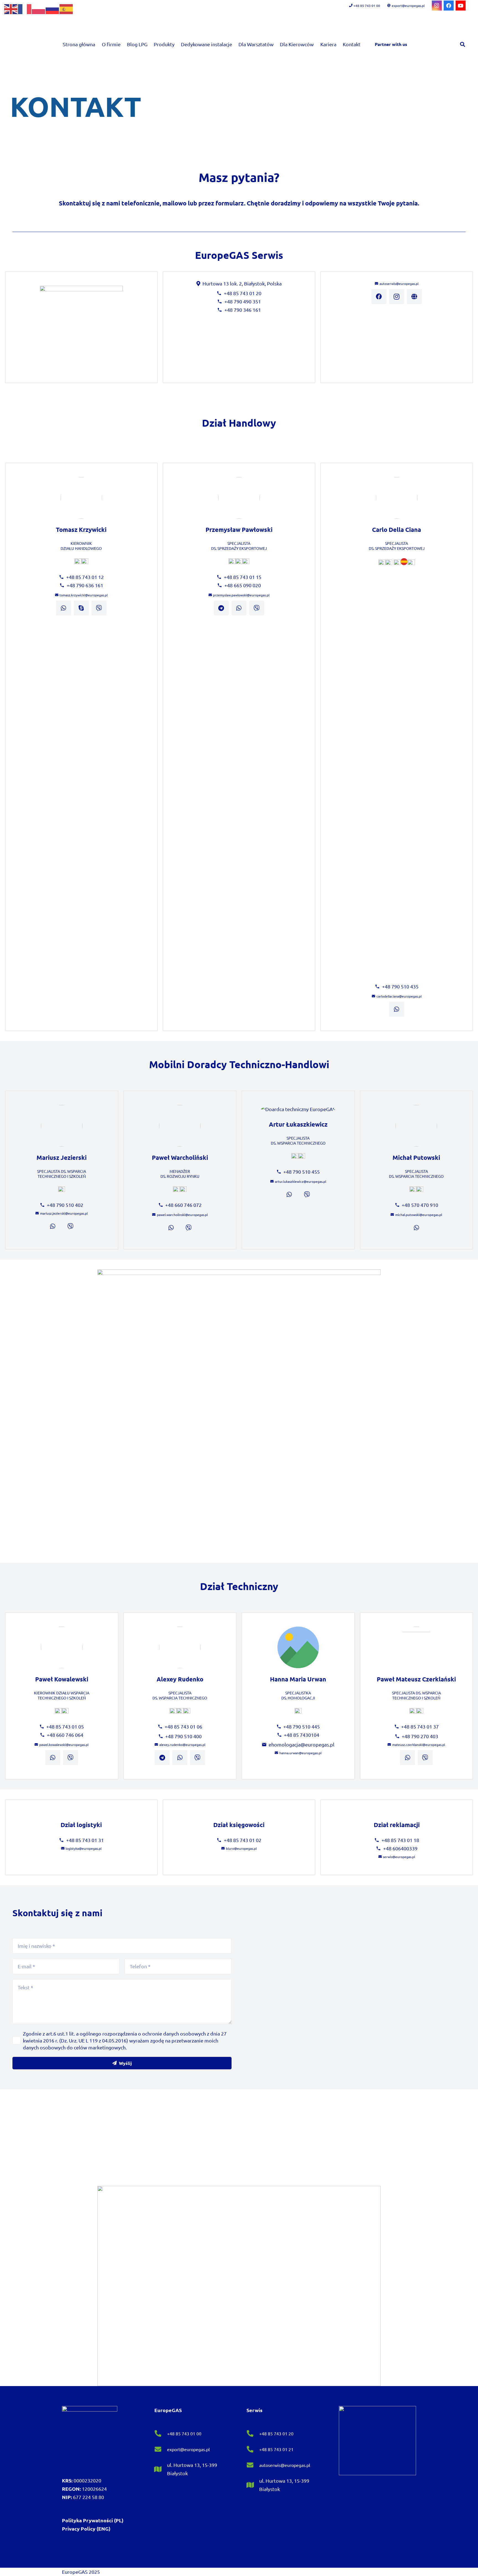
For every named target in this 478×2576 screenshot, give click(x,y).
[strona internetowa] (414, 297)
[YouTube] (461, 6)
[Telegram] (221, 608)
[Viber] (99, 608)
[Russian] (53, 8)
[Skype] (81, 608)
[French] (25, 8)
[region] (239, 107)
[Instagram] (437, 6)
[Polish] (39, 8)
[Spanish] (66, 8)
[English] (11, 8)
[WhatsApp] (64, 608)
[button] (463, 44)
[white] (90, 2434)
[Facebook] (449, 6)
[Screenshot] (239, 2286)
